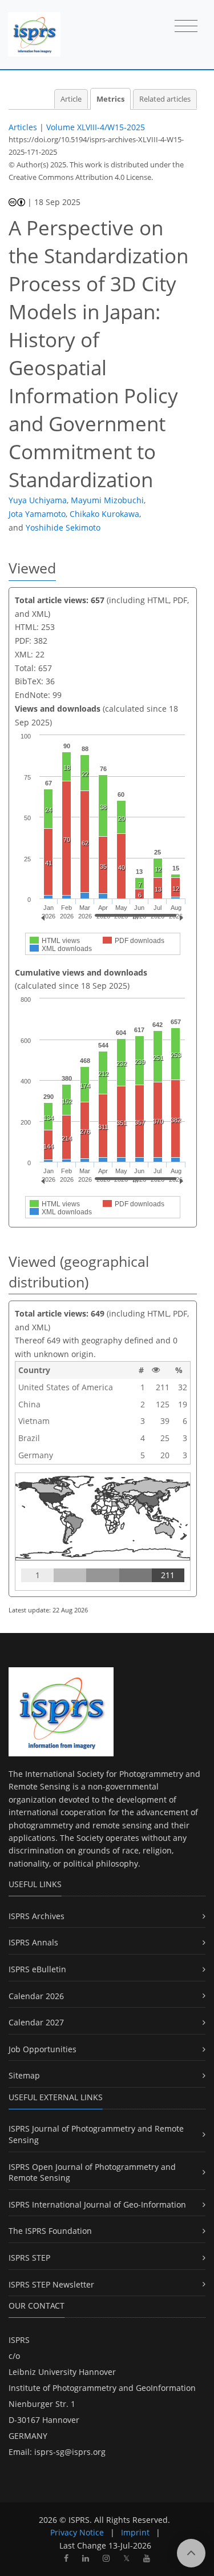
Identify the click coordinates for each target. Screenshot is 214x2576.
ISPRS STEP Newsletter (51, 2284)
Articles (23, 127)
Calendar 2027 (36, 2022)
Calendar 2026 (36, 1996)
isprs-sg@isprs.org (70, 2452)
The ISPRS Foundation (50, 2231)
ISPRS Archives (37, 1916)
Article (71, 99)
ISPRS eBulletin (37, 1969)
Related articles (165, 99)
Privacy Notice (77, 2532)
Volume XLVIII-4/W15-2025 (96, 127)
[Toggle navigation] (186, 27)
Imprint (135, 2532)
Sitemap (24, 2075)
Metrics (110, 99)
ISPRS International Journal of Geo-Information (97, 2204)
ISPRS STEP (29, 2258)
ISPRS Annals (33, 1942)
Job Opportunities (43, 2049)
